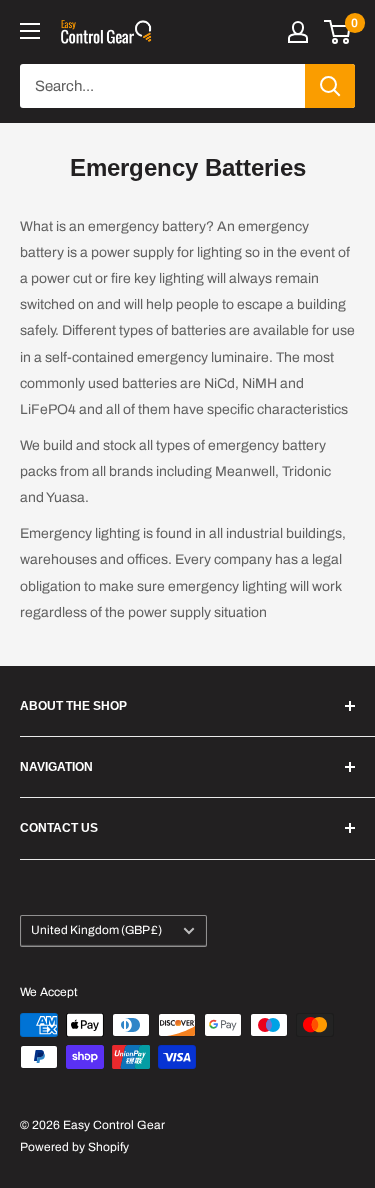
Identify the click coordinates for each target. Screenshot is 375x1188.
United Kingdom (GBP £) (96, 930)
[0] (338, 32)
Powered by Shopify (74, 1147)
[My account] (298, 32)
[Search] (330, 86)
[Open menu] (30, 31)
